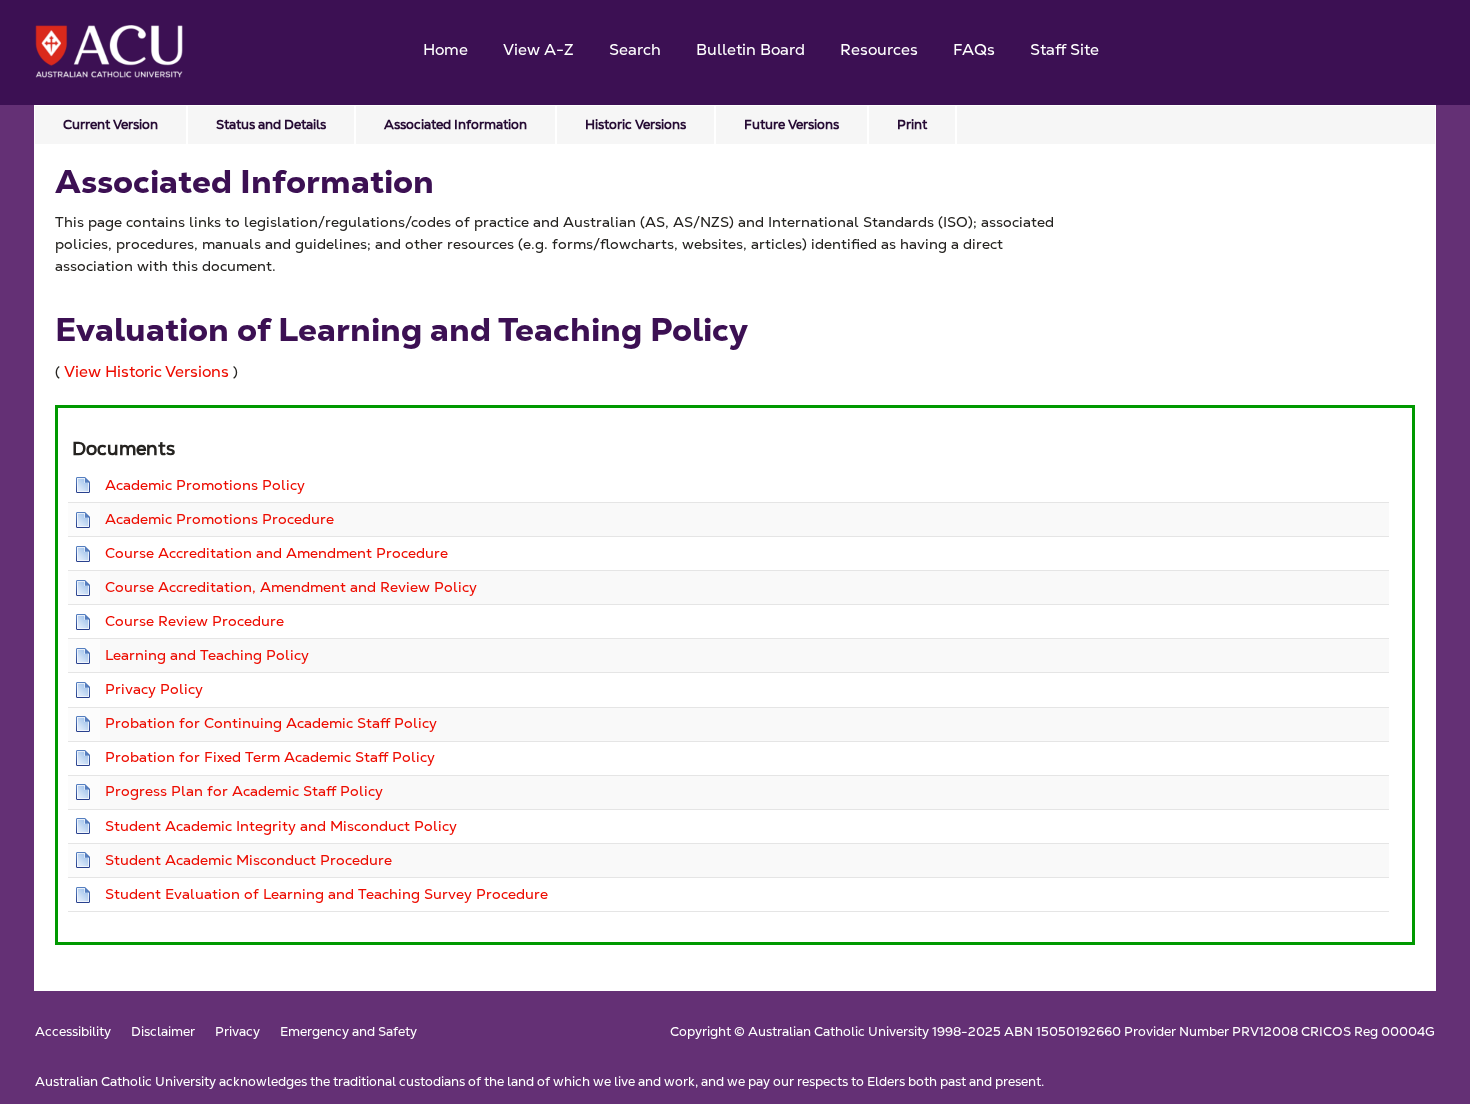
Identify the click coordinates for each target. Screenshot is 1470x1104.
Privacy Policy (154, 689)
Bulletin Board (750, 49)
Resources (879, 49)
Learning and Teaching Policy (207, 655)
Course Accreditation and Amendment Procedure (276, 553)
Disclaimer (163, 1032)
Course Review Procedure (194, 621)
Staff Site (1064, 49)
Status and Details (271, 124)
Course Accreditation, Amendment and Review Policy (291, 587)
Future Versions (791, 124)
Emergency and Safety (348, 1032)
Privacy (237, 1032)
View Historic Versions (146, 371)
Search (635, 49)
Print (912, 124)
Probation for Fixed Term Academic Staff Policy (270, 757)
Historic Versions (635, 124)
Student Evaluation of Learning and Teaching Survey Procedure (326, 894)
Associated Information (455, 124)
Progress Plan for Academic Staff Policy (244, 791)
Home (445, 49)
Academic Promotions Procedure (219, 519)
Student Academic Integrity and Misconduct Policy (281, 826)
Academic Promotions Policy (205, 485)
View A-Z (538, 49)
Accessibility (73, 1032)
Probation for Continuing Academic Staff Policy (271, 723)
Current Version (110, 124)
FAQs (974, 49)
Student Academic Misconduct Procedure (248, 860)
